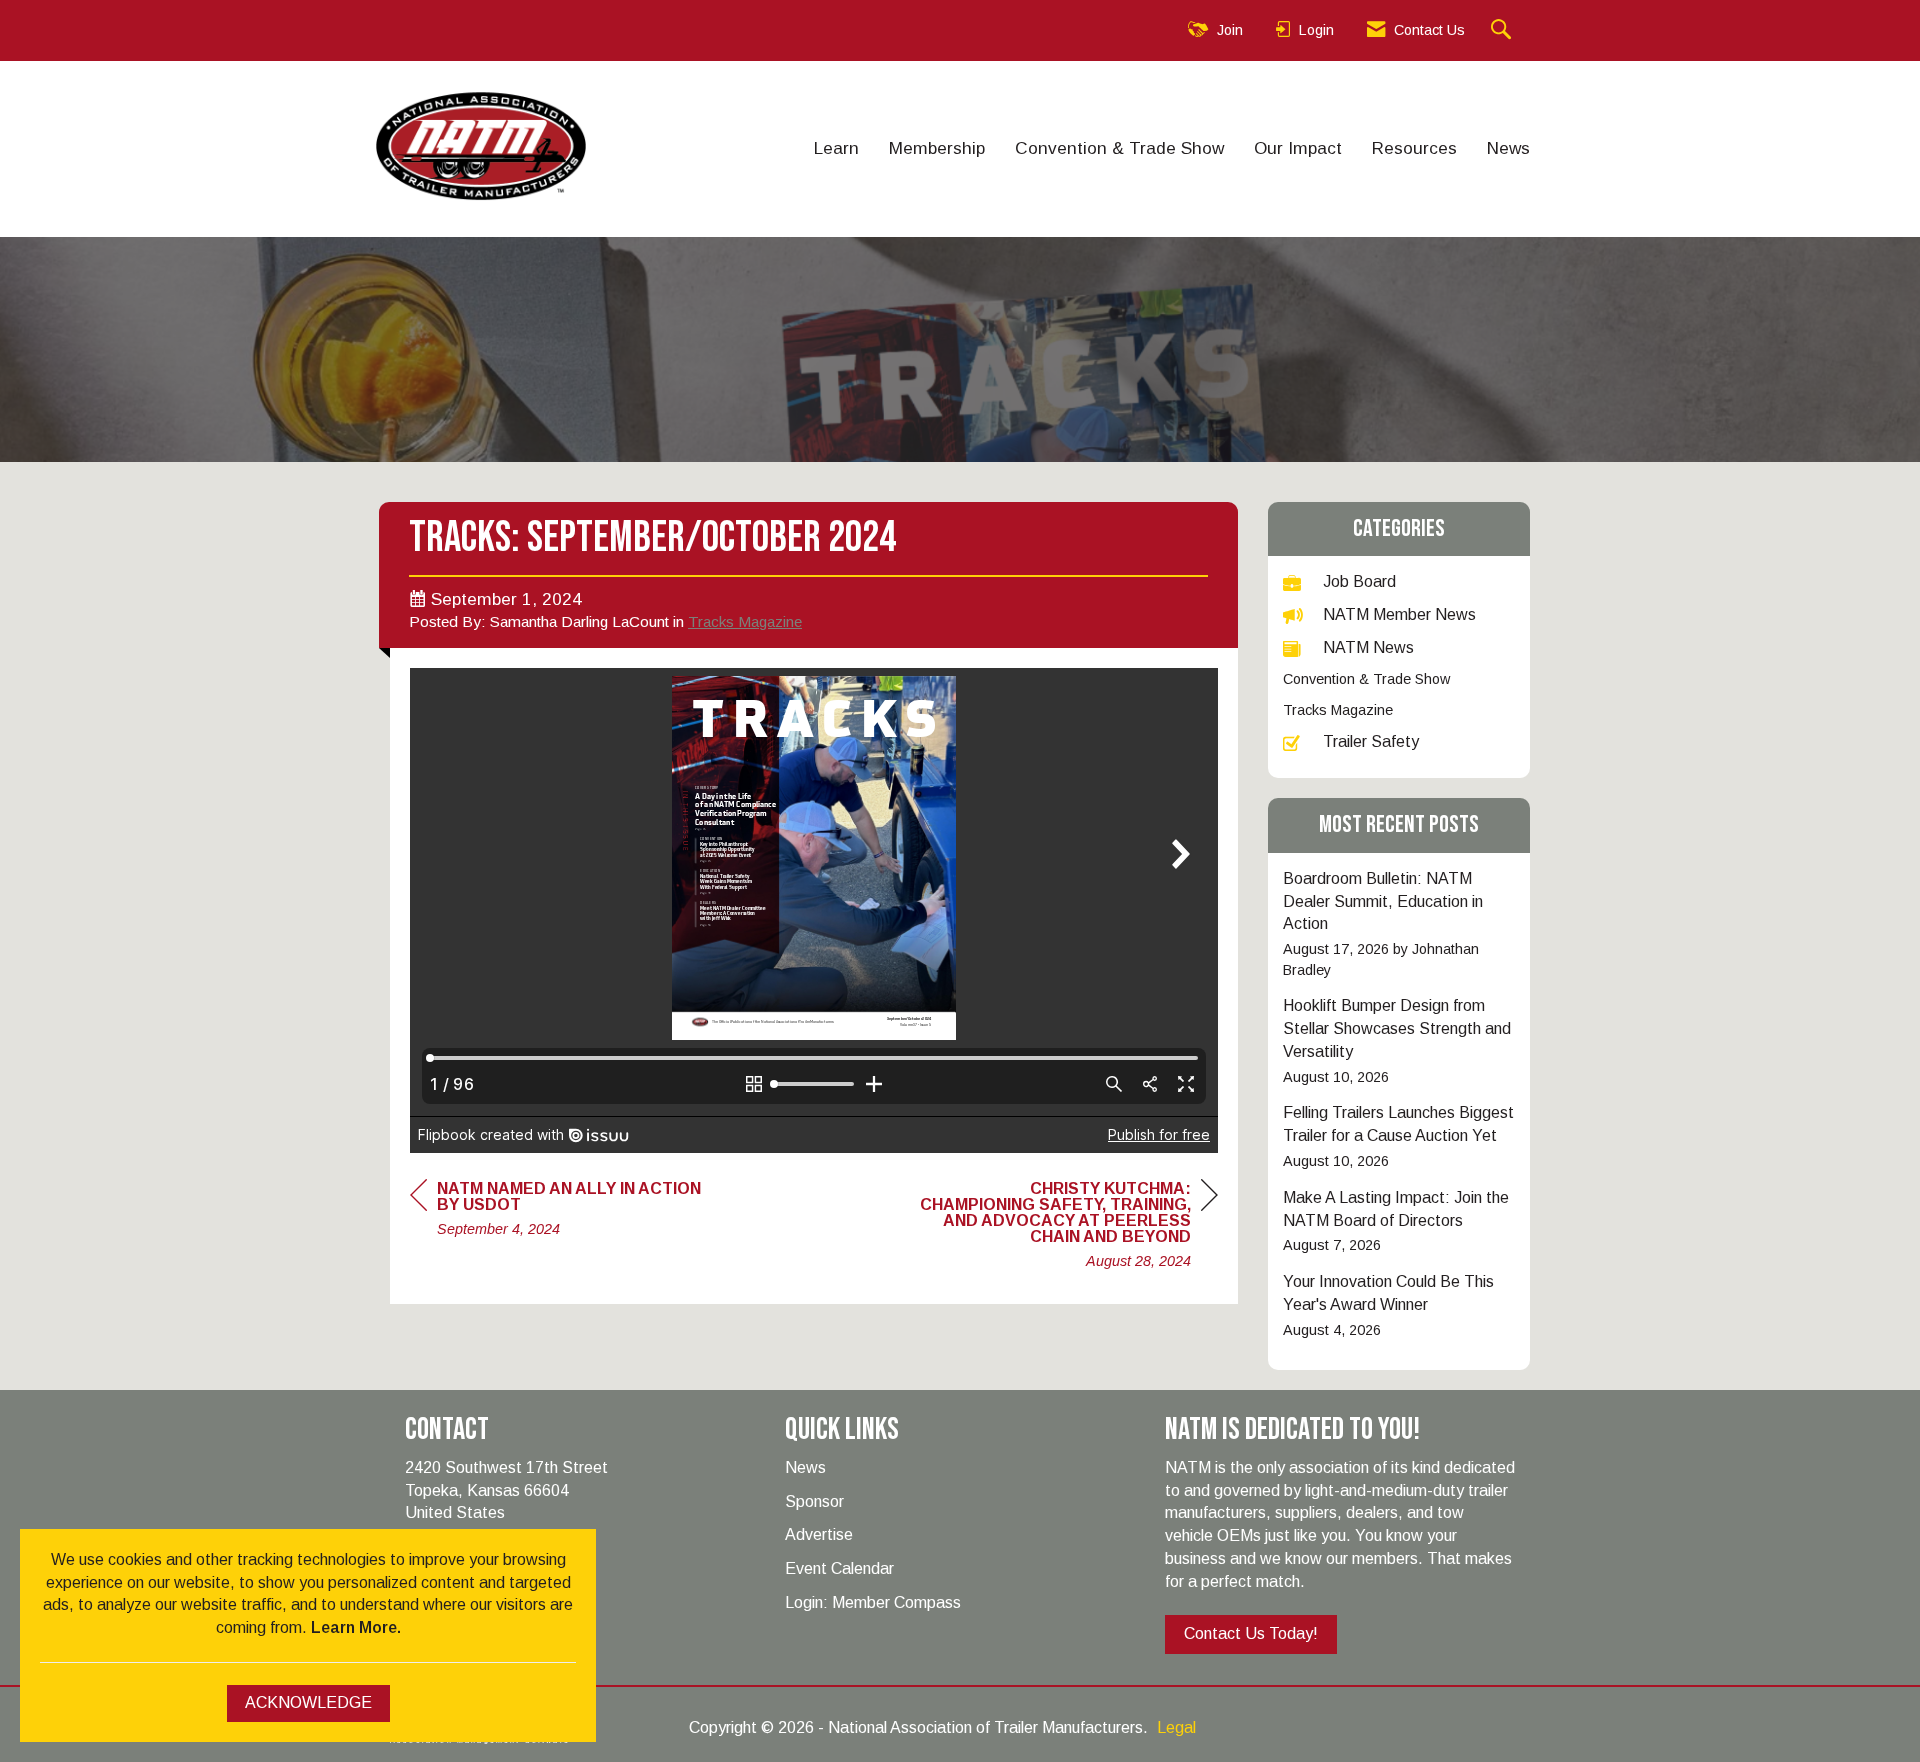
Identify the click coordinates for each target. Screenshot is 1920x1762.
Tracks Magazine (745, 621)
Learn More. (356, 1627)
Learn (836, 148)
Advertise (819, 1534)
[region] (1068, 1227)
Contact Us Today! (1251, 1633)
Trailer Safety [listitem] (1371, 741)
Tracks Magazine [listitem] (1338, 710)
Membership (937, 148)
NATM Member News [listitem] (1399, 614)
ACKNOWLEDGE (308, 1702)
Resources (1414, 148)
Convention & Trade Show (1119, 148)
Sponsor (814, 1501)
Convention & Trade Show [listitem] (1366, 679)
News (1508, 148)
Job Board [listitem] (1359, 581)
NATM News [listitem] (1368, 647)
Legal (1176, 1727)
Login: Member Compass (873, 1602)
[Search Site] (1503, 30)
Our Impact (1298, 148)
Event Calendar (839, 1568)
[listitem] (1399, 924)
